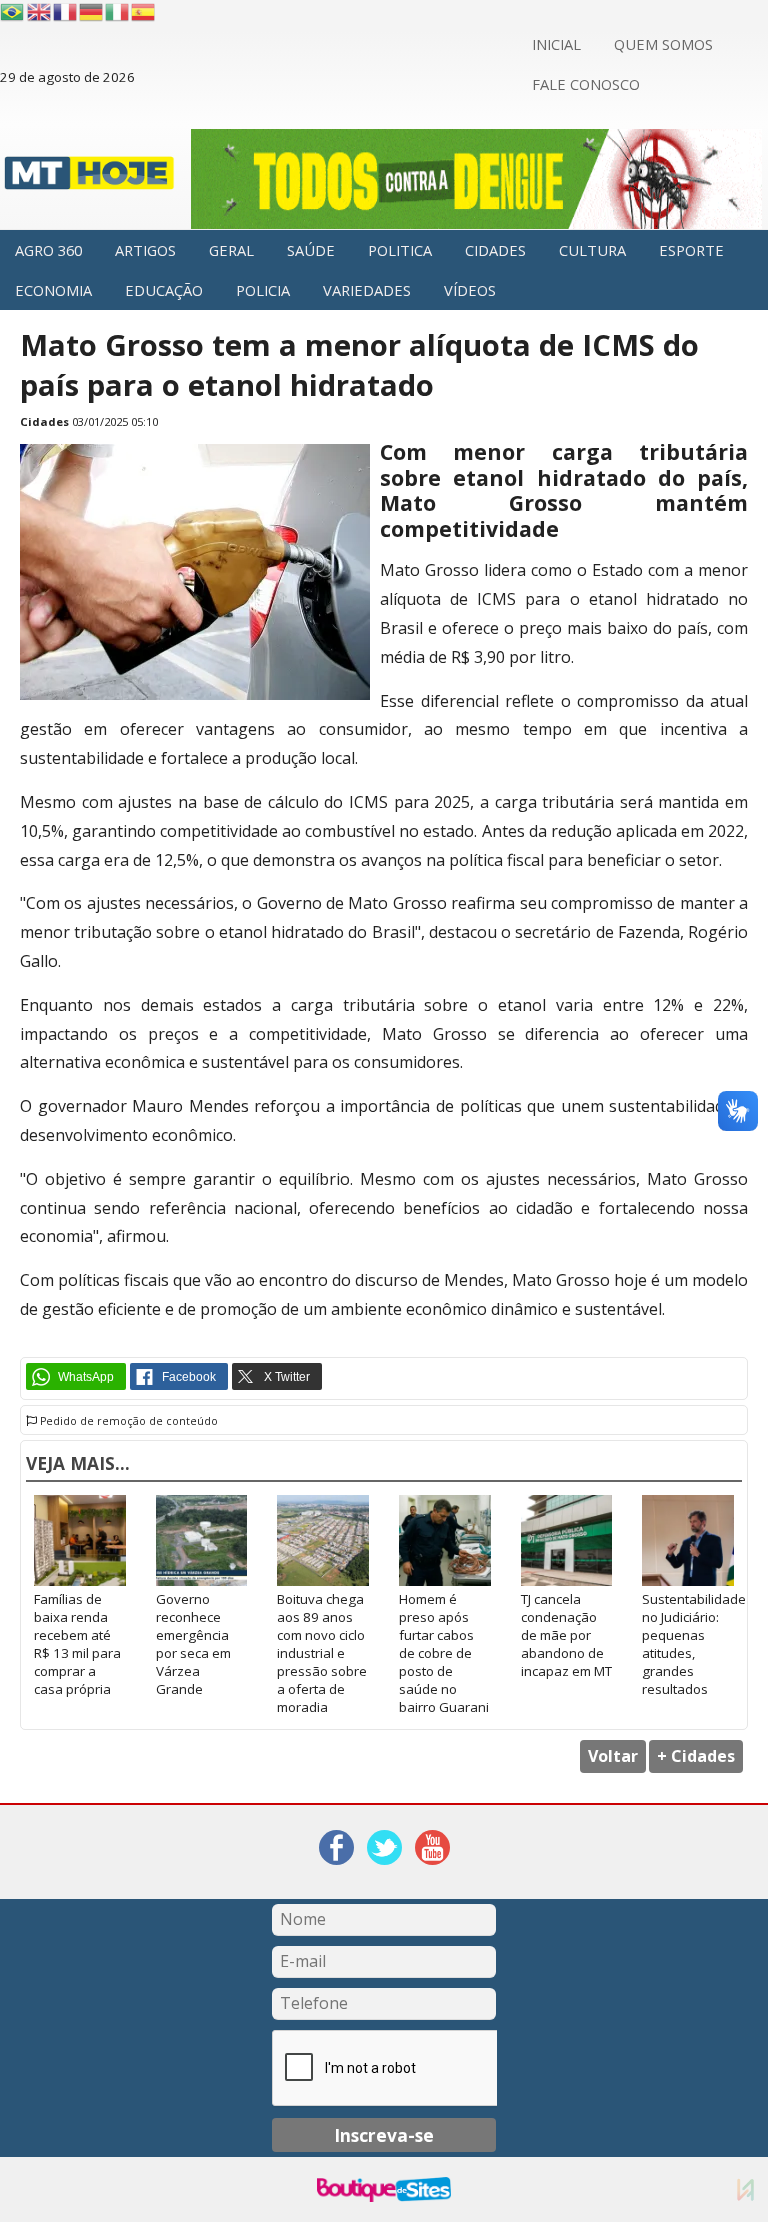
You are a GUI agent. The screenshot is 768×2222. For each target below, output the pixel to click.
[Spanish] (144, 12)
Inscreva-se (384, 2135)
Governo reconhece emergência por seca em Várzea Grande (193, 1644)
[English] (40, 12)
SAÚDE (311, 250)
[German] (92, 12)
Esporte (691, 250)
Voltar (613, 1756)
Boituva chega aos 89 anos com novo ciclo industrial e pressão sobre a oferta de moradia (322, 1653)
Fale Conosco (586, 84)
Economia (53, 290)
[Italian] (118, 12)
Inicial (556, 44)
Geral (231, 250)
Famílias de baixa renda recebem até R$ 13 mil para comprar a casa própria (77, 1644)
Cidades (495, 250)
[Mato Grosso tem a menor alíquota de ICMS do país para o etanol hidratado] (195, 695)
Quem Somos (663, 44)
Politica (400, 250)
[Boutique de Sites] (383, 2189)
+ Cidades (696, 1756)
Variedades (367, 290)
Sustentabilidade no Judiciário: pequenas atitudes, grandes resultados (688, 1644)
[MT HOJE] (89, 179)
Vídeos (470, 290)
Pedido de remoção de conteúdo (127, 1421)
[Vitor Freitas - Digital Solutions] (745, 2189)
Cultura (592, 250)
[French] (66, 12)
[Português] (12, 12)
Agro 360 (48, 250)
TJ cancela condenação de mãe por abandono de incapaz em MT (566, 1635)
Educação (164, 290)
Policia (263, 290)
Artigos (145, 250)
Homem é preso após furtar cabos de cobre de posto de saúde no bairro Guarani (444, 1653)
